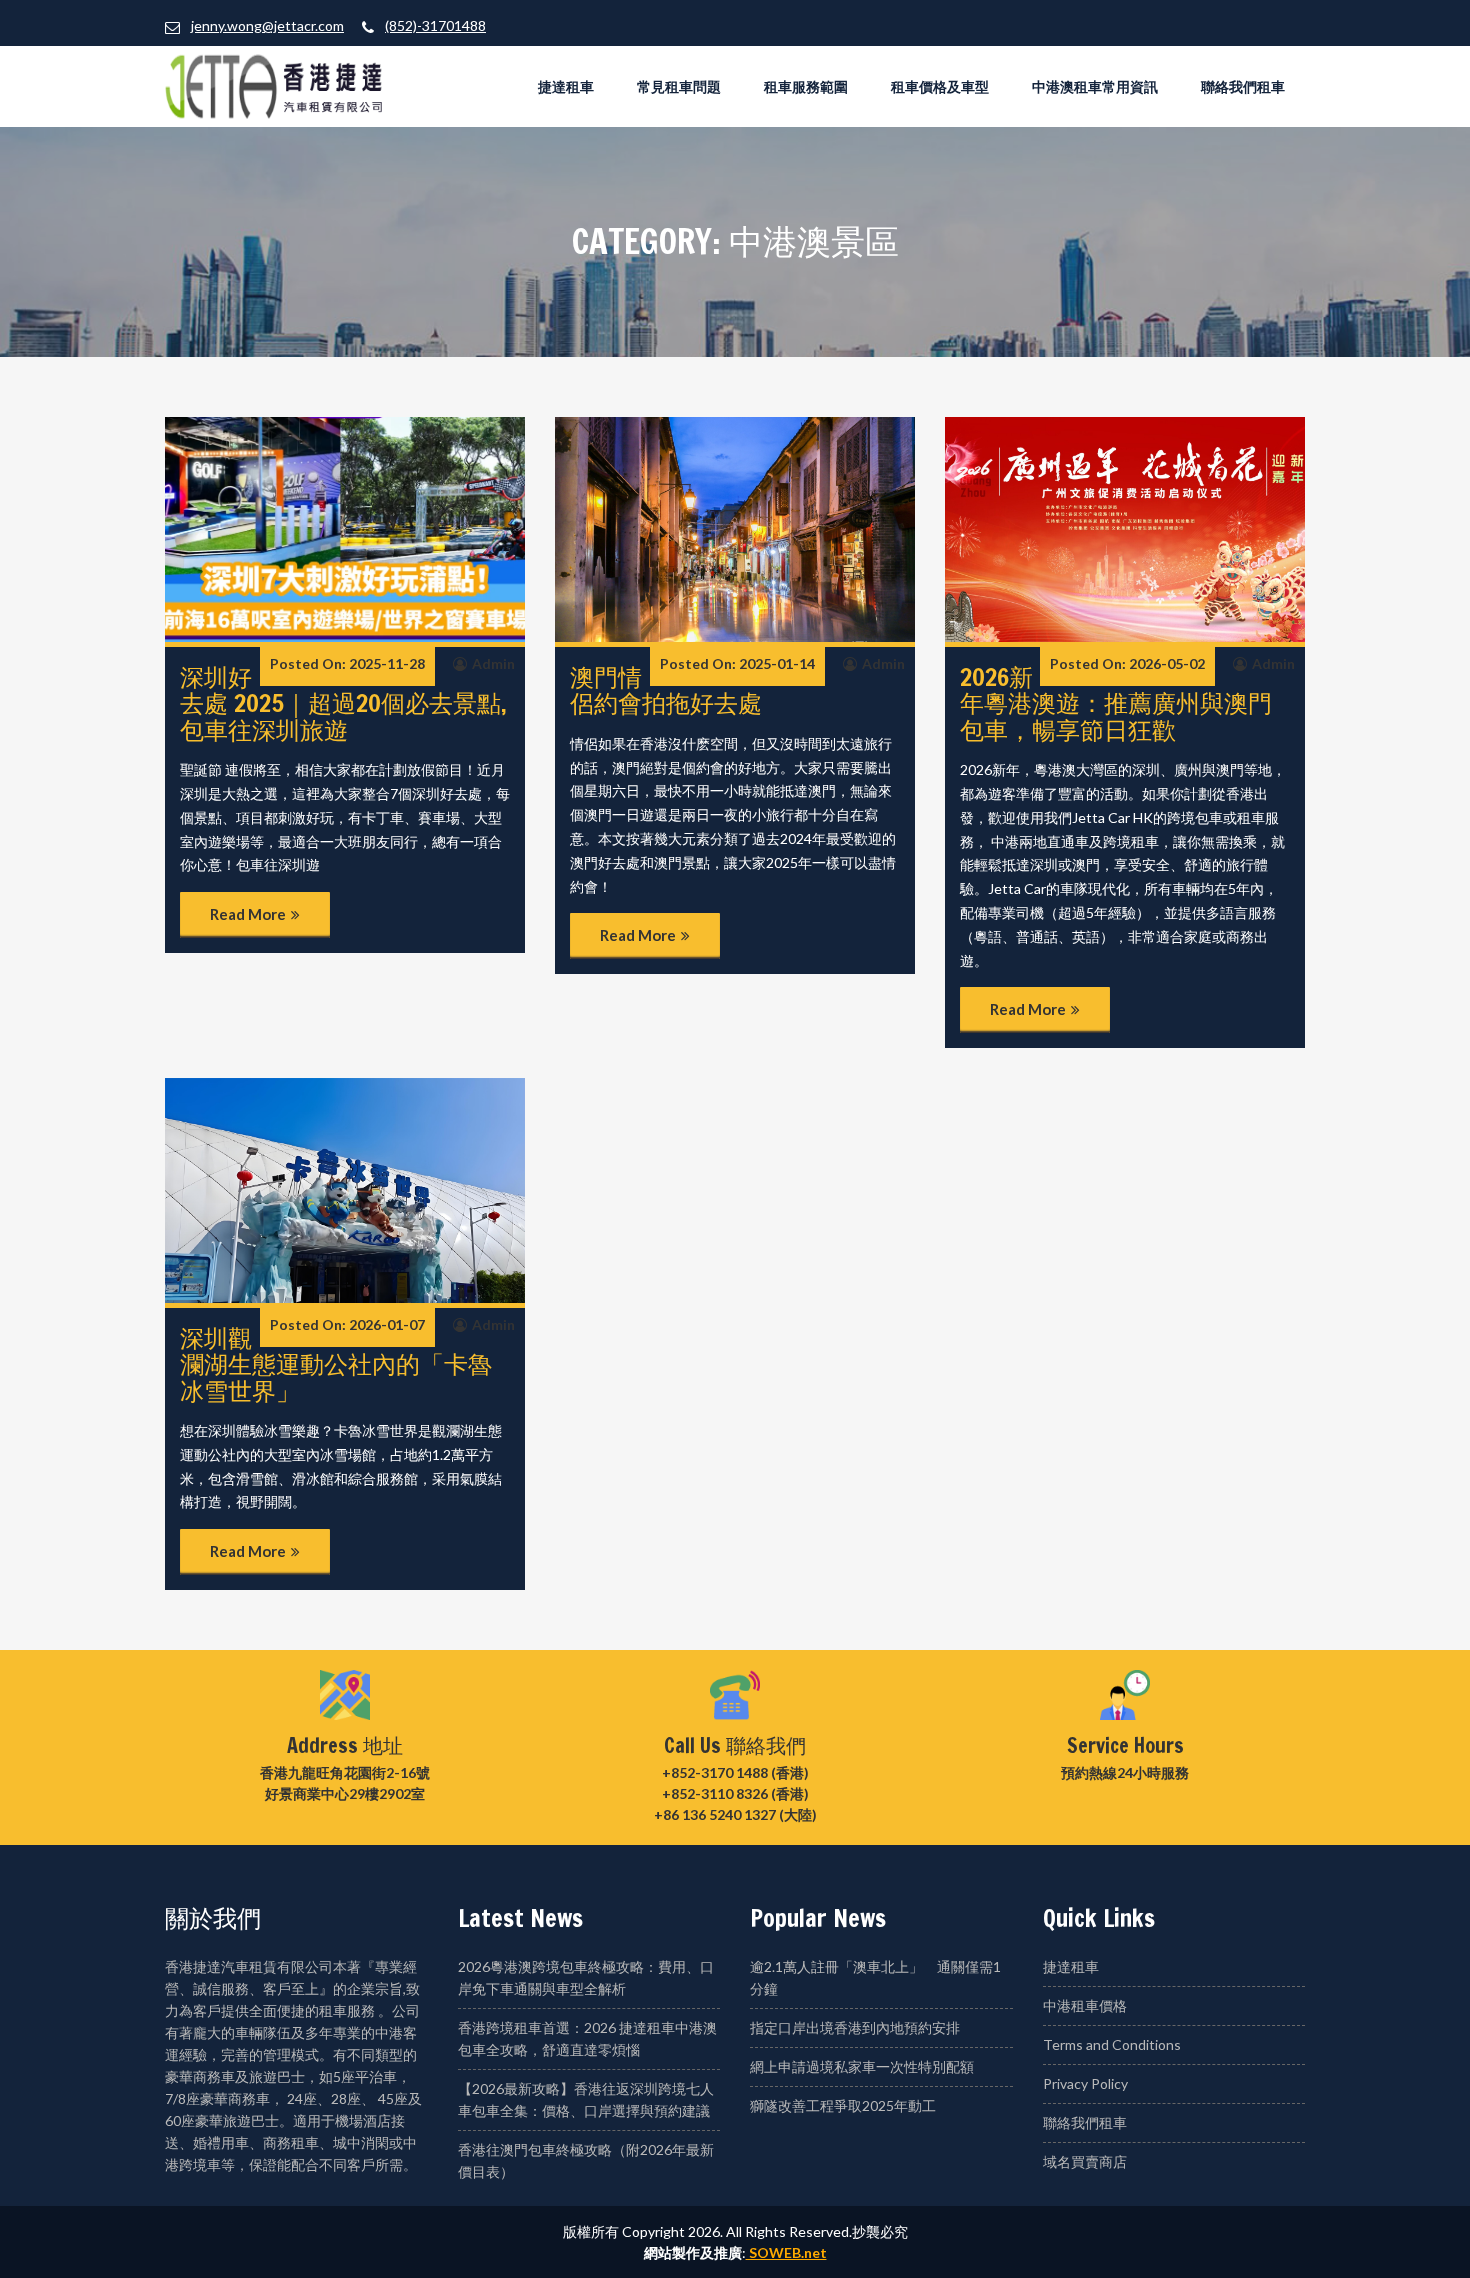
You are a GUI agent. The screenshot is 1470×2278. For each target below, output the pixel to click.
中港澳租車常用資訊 (1095, 86)
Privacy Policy (1085, 2083)
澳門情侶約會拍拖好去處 (666, 690)
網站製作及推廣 (693, 2252)
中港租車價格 (1085, 2005)
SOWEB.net (786, 2252)
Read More (248, 914)
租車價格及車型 (940, 86)
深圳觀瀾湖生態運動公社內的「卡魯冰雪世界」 (336, 1364)
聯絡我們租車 (1243, 86)
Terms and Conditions (1112, 2044)
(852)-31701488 (435, 25)
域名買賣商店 (1085, 2161)
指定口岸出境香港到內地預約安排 (855, 2027)
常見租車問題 (679, 86)
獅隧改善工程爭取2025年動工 (843, 2105)
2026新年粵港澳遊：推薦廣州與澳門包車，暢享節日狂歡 (1116, 703)
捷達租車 (566, 86)
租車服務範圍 (806, 86)
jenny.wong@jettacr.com (267, 25)
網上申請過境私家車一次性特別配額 (862, 2066)
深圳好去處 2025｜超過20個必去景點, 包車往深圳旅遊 (343, 703)
